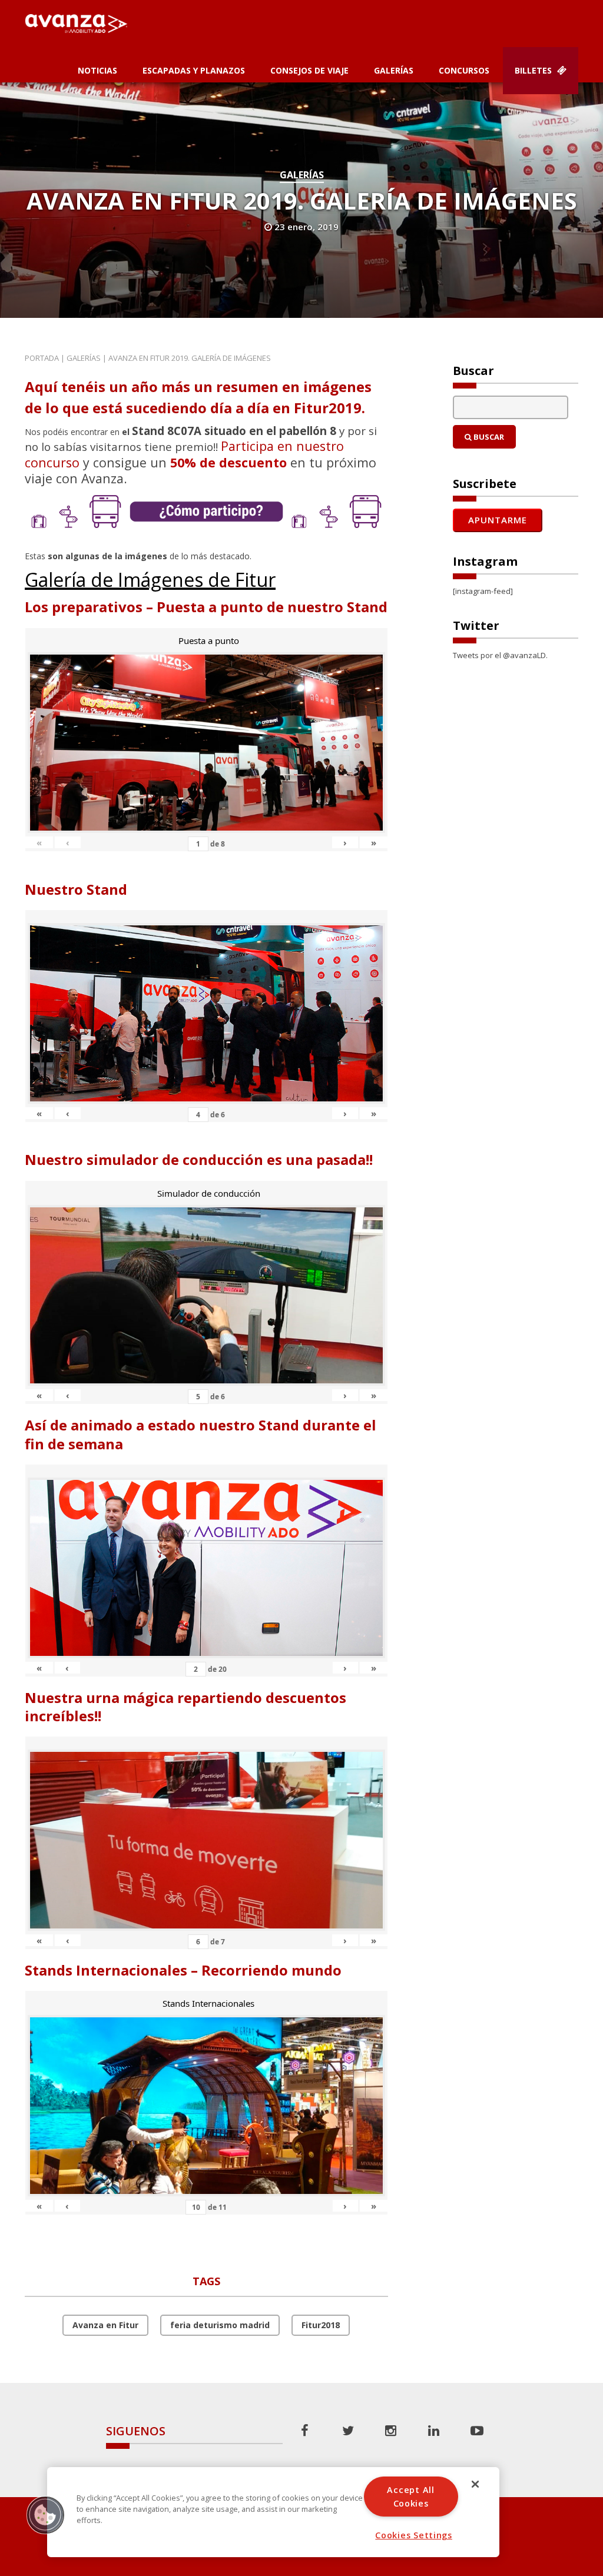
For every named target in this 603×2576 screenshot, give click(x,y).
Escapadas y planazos (194, 70)
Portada (42, 358)
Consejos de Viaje (309, 70)
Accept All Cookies (410, 2497)
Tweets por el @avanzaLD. (500, 655)
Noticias (97, 70)
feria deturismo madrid (220, 2325)
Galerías (394, 70)
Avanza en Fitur (105, 2325)
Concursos (464, 70)
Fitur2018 (321, 2325)
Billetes (534, 70)
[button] (45, 2515)
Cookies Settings (414, 2535)
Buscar (488, 437)
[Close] (475, 2484)
